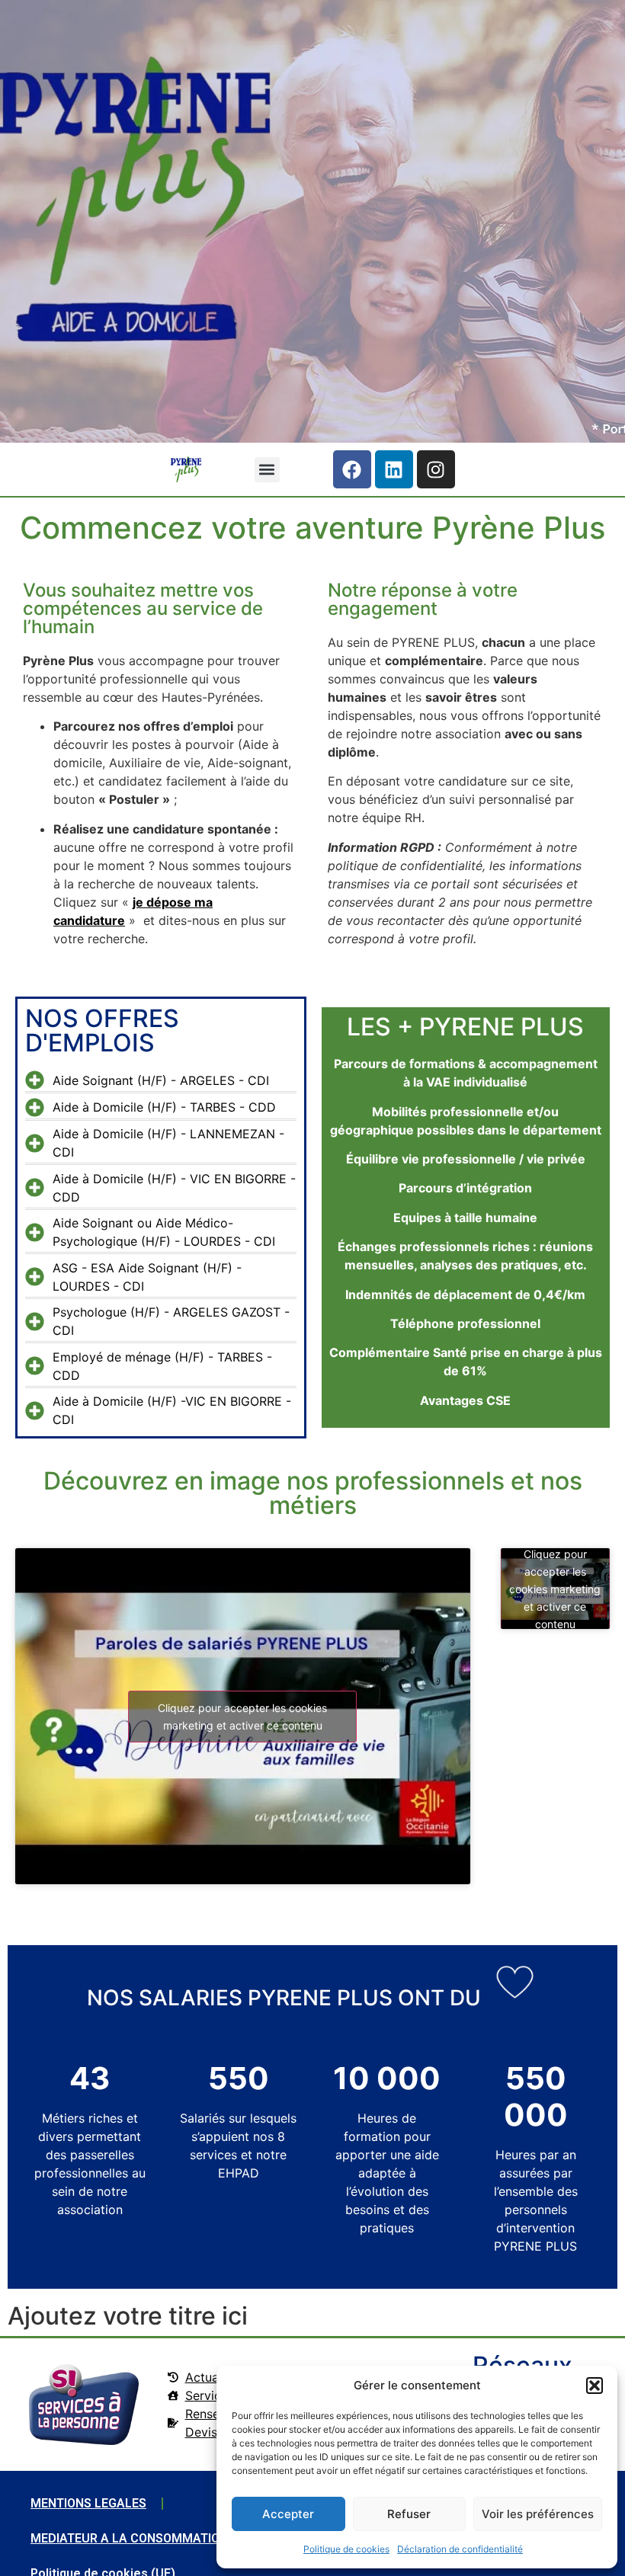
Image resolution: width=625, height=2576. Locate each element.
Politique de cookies (346, 2549)
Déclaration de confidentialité (460, 2549)
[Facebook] (352, 469)
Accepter (288, 2514)
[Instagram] (436, 469)
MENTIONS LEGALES (88, 2503)
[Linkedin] (394, 469)
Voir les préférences (538, 2514)
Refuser (409, 2514)
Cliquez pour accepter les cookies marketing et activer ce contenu (242, 1717)
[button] (595, 2386)
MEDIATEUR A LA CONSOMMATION (129, 2538)
